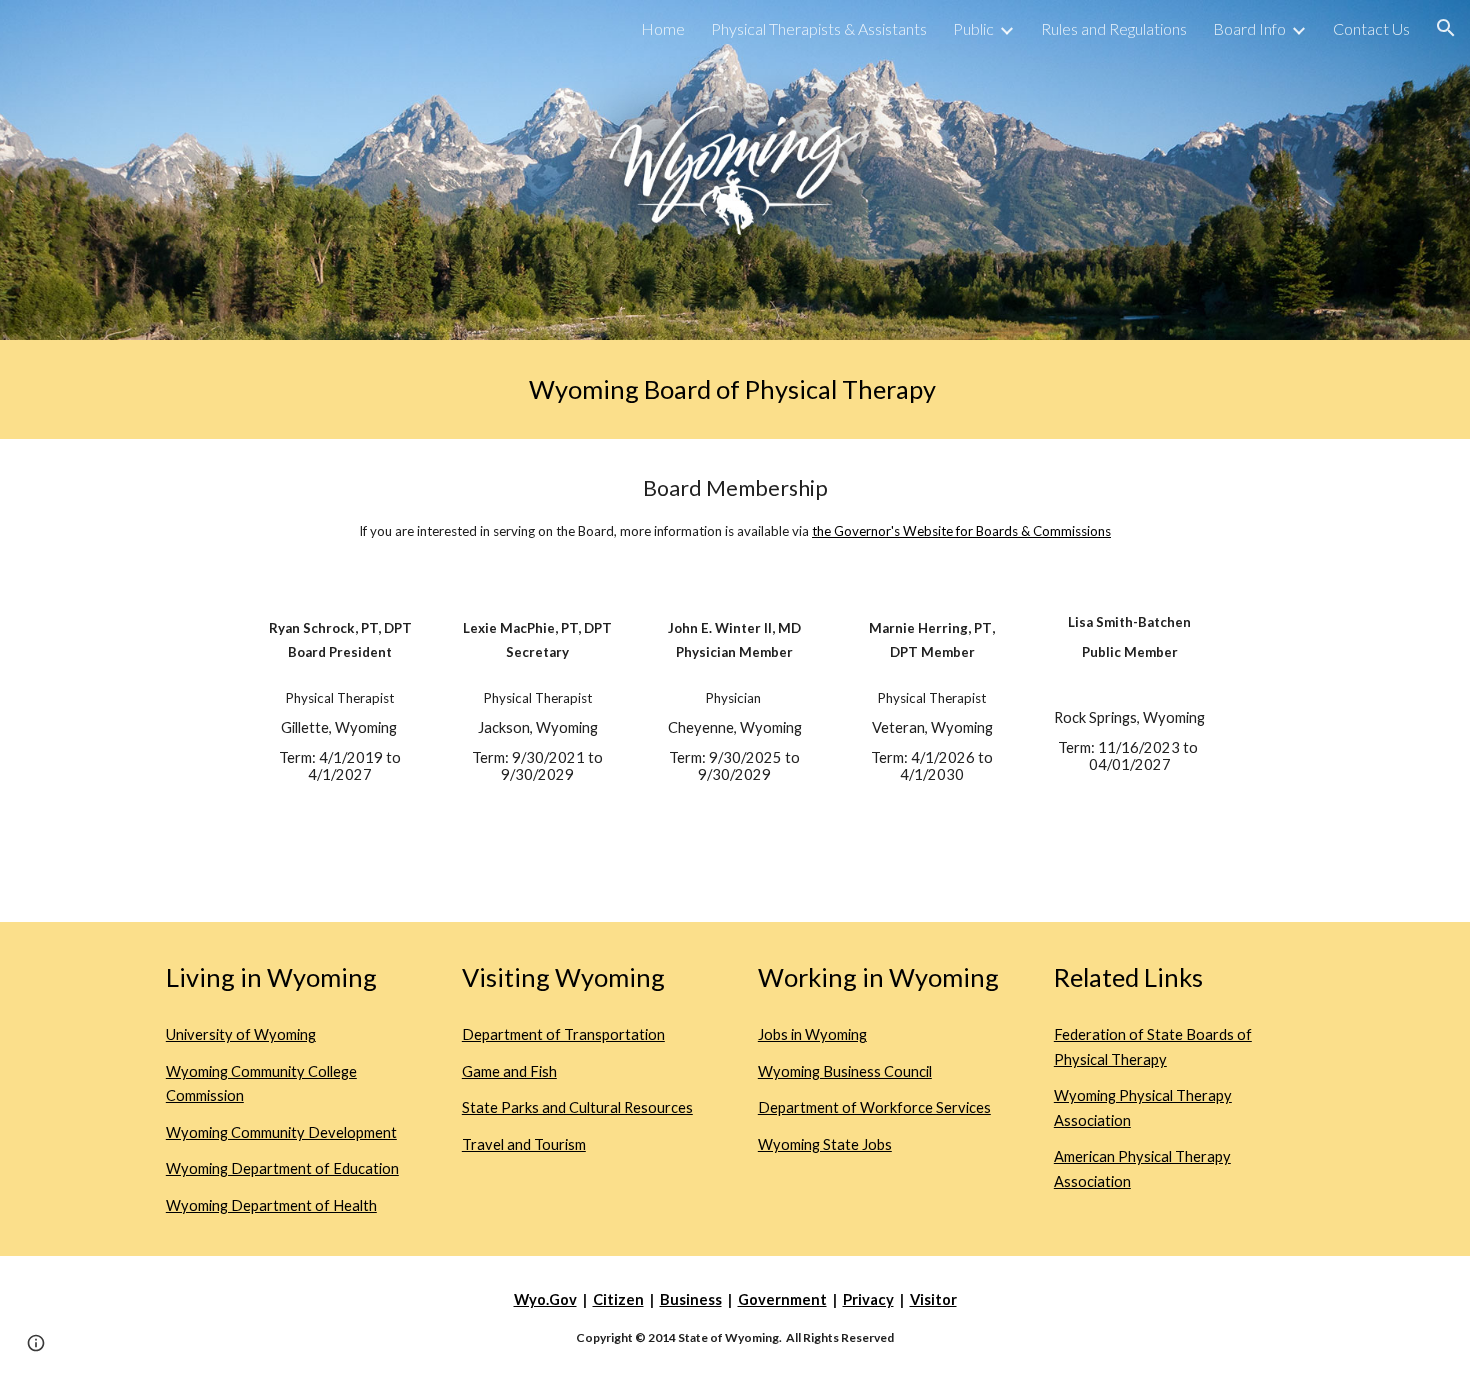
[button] (1446, 28)
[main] (735, 389)
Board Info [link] (1249, 28)
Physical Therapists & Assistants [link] (819, 28)
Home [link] (663, 28)
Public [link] (973, 28)
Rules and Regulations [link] (1114, 28)
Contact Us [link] (1371, 28)
